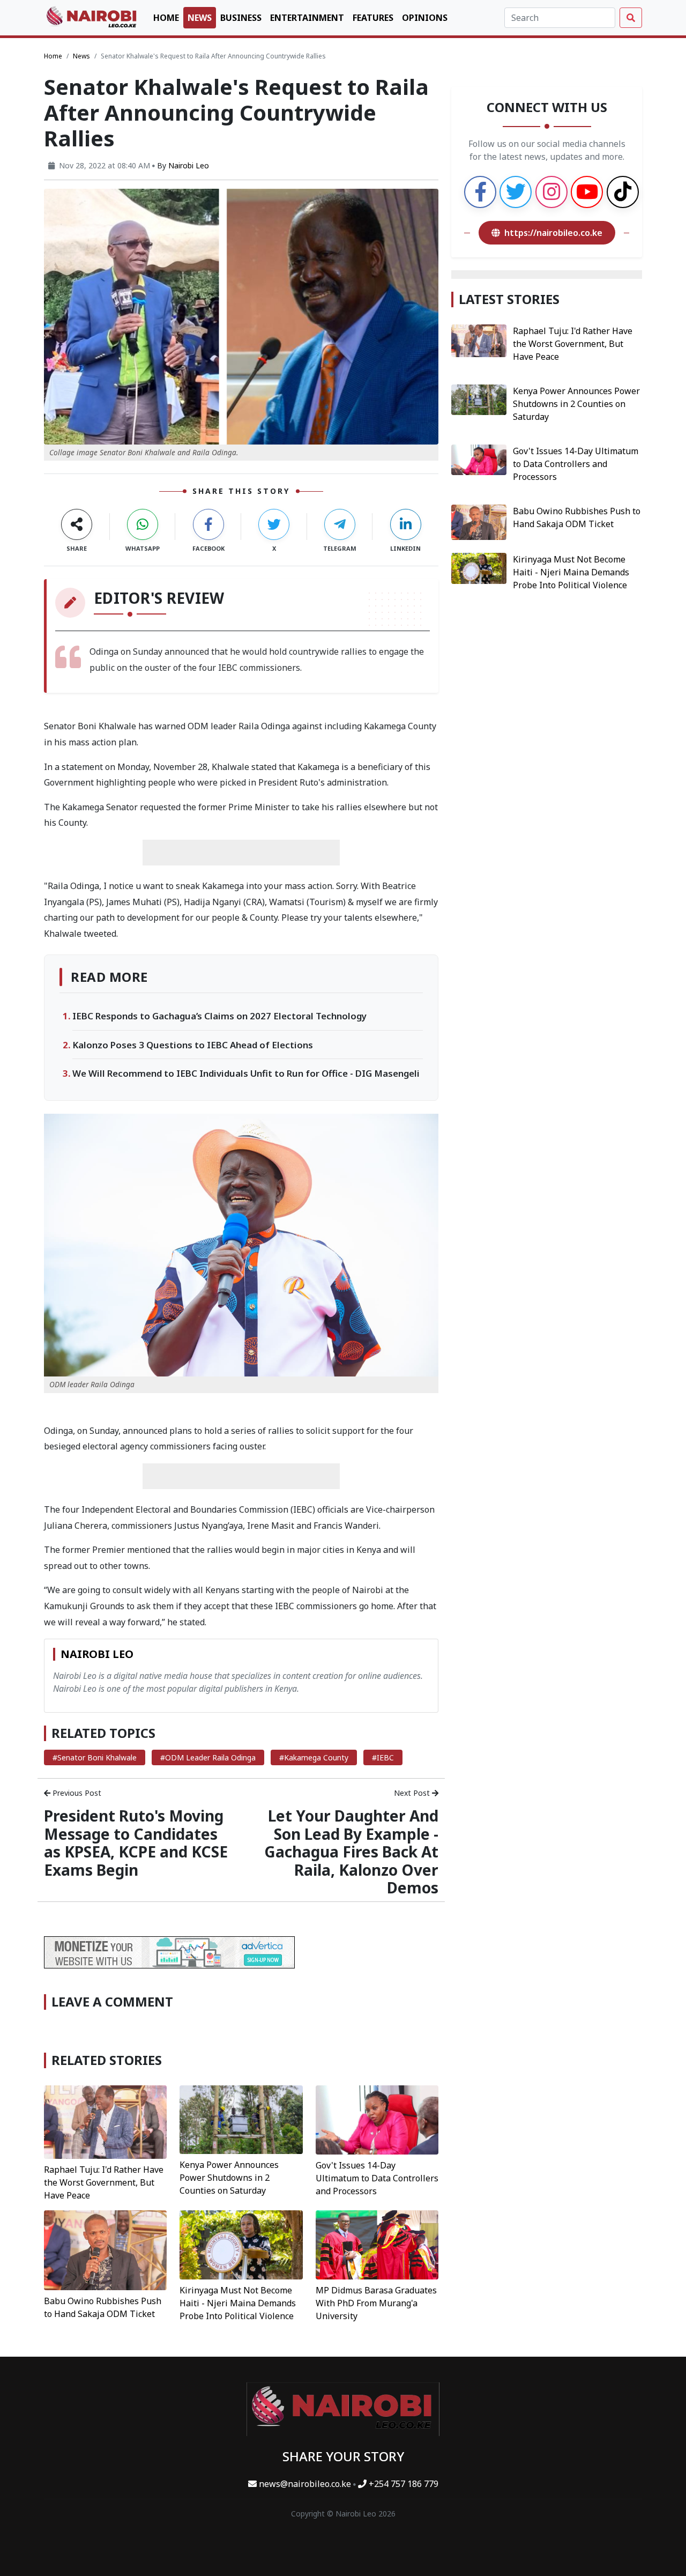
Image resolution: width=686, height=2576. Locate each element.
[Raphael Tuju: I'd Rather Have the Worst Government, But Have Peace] (105, 2121)
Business (241, 18)
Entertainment (307, 18)
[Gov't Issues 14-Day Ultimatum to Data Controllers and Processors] (377, 2119)
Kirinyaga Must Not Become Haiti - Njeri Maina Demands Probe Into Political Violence (238, 2303)
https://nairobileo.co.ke (553, 233)
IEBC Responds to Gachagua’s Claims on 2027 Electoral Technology (219, 1016)
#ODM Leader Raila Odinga (208, 1757)
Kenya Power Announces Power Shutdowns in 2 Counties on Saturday (229, 2178)
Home (166, 18)
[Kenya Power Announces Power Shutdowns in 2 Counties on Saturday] (241, 2119)
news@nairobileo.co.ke (305, 2484)
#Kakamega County (314, 1757)
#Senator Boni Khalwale (95, 1757)
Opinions (425, 18)
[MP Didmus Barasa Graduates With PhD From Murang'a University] (377, 2244)
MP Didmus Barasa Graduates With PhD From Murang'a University (376, 2303)
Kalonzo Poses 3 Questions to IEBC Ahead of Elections (193, 1045)
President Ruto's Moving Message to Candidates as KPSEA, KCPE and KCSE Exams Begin (136, 1843)
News (200, 18)
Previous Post (76, 1793)
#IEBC (383, 1757)
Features (373, 18)
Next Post (413, 1793)
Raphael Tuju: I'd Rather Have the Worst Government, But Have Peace (104, 2182)
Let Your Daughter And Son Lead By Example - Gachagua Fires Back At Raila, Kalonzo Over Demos (351, 1852)
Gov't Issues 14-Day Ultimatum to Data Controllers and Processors (377, 2178)
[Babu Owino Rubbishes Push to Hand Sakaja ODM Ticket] (105, 2249)
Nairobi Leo (189, 165)
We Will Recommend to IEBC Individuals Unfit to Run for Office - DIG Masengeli (246, 1073)
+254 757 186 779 (402, 2484)
